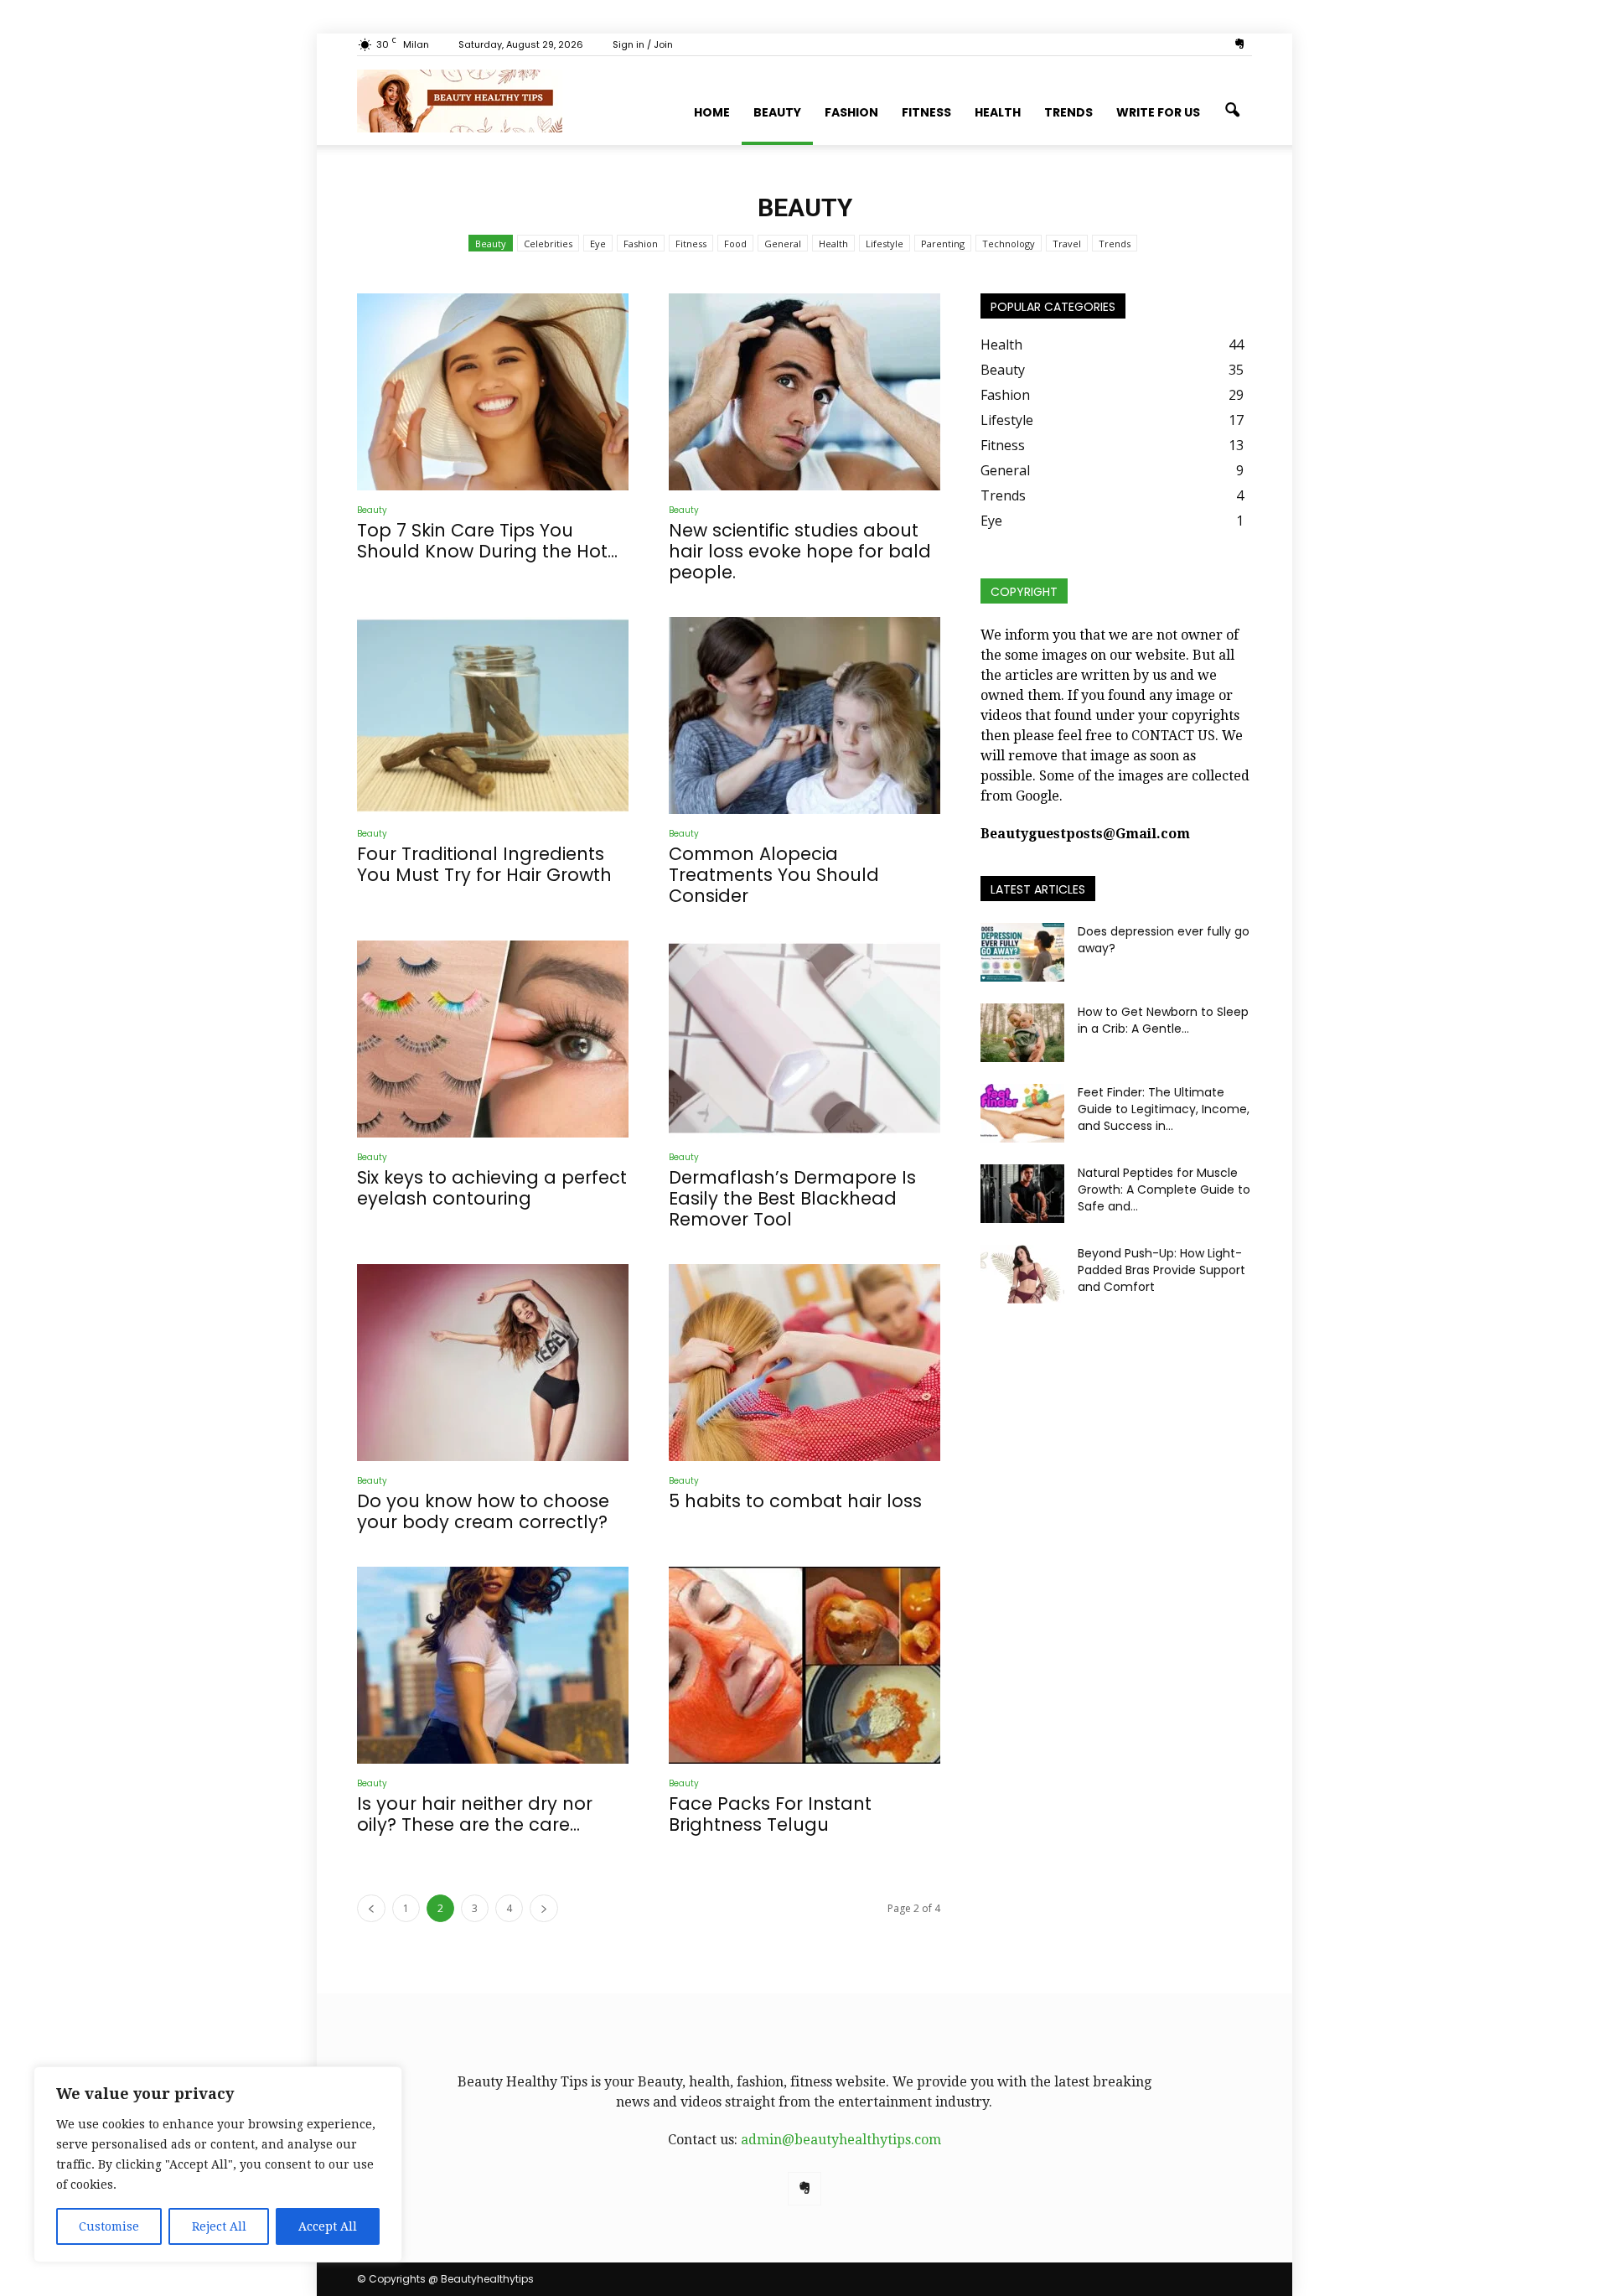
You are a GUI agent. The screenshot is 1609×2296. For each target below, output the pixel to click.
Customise (109, 2226)
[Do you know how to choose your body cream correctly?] (493, 1363)
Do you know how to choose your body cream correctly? (483, 1511)
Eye (598, 244)
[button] (1232, 111)
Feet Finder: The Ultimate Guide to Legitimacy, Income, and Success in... (1164, 1109)
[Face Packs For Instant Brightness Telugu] (804, 1665)
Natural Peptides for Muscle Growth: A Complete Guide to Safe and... (1164, 1189)
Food (735, 244)
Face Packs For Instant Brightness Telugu (770, 1814)
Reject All (219, 2226)
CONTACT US (1173, 736)
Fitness (926, 112)
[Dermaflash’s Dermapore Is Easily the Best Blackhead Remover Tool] (804, 1039)
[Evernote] (1239, 44)
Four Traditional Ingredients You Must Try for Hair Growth (484, 864)
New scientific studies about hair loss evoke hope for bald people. (800, 551)
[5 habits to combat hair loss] (804, 1363)
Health (998, 112)
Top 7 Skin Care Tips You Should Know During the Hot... (487, 541)
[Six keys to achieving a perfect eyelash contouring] (493, 1039)
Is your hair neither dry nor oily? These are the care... (475, 1814)
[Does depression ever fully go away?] (1022, 952)
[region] (218, 2164)
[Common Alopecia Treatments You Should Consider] (804, 715)
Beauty (777, 112)
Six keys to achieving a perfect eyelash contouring (492, 1188)
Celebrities (548, 244)
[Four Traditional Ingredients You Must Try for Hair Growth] (493, 715)
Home (712, 112)
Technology (1009, 244)
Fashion (851, 112)
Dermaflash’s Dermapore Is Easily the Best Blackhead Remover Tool (792, 1198)
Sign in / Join (643, 44)
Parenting (943, 244)
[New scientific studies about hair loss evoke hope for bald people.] (804, 392)
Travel (1067, 244)
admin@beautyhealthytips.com (841, 2140)
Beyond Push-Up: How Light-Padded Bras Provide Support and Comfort (1161, 1270)
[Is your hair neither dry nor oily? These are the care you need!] (493, 1665)
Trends (1068, 112)
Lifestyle (885, 244)
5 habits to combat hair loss (795, 1501)
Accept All (328, 2226)
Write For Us (1158, 112)
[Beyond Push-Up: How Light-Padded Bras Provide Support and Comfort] (1022, 1274)
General (783, 244)
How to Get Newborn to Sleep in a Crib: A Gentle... (1163, 1020)
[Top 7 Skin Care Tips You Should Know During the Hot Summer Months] (493, 392)
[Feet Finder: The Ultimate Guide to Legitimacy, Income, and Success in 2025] (1022, 1113)
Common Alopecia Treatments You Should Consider (774, 875)
